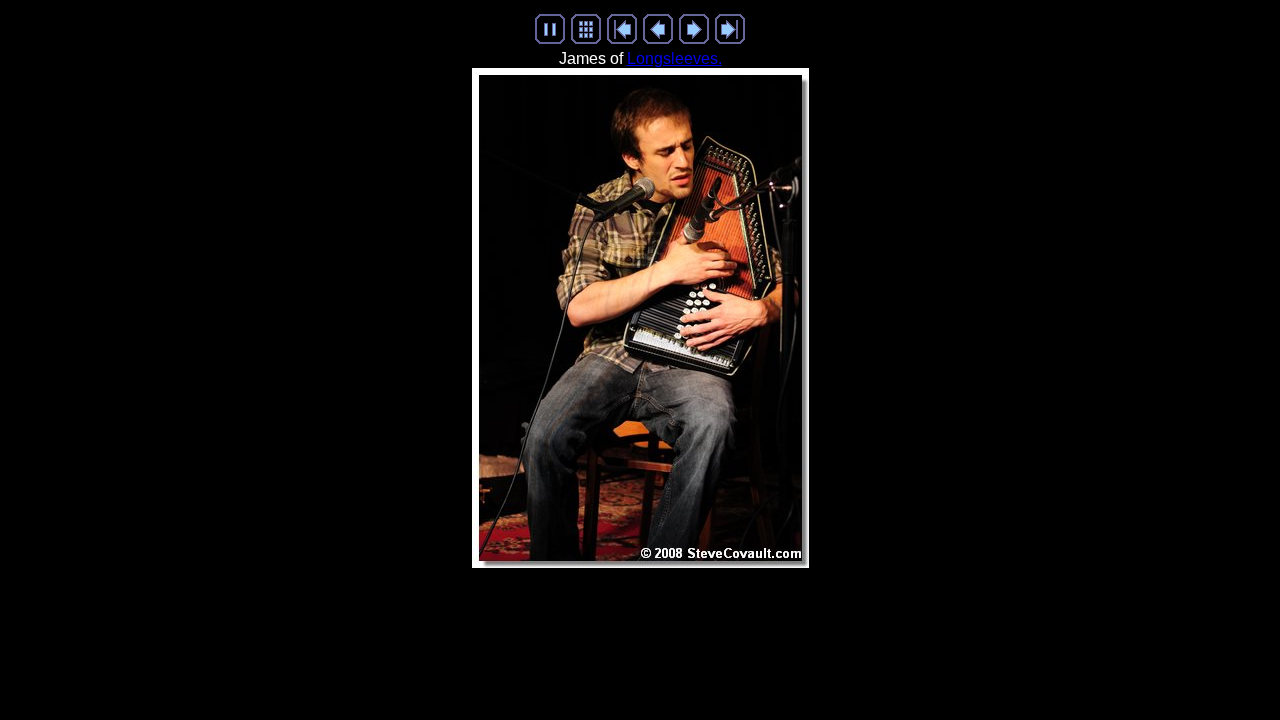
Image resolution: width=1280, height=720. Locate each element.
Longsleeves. (674, 58)
